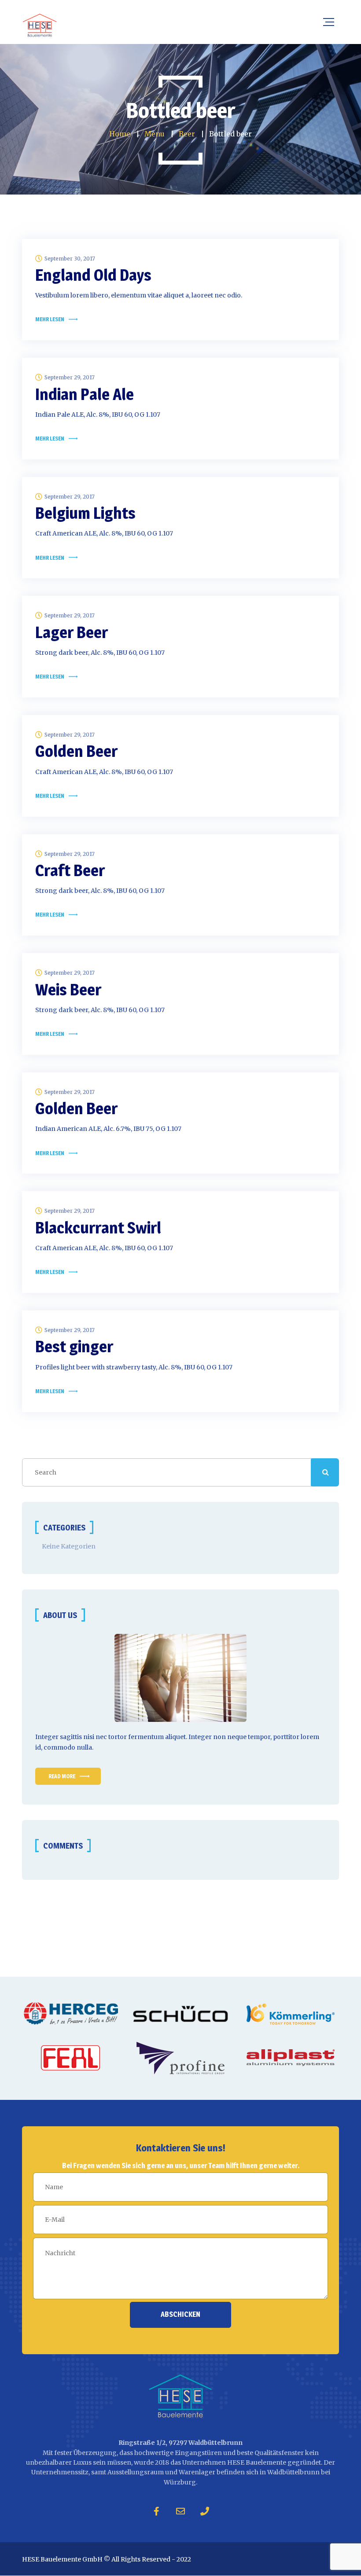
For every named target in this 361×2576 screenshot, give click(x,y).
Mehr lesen (50, 319)
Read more (62, 1776)
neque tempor (249, 1737)
